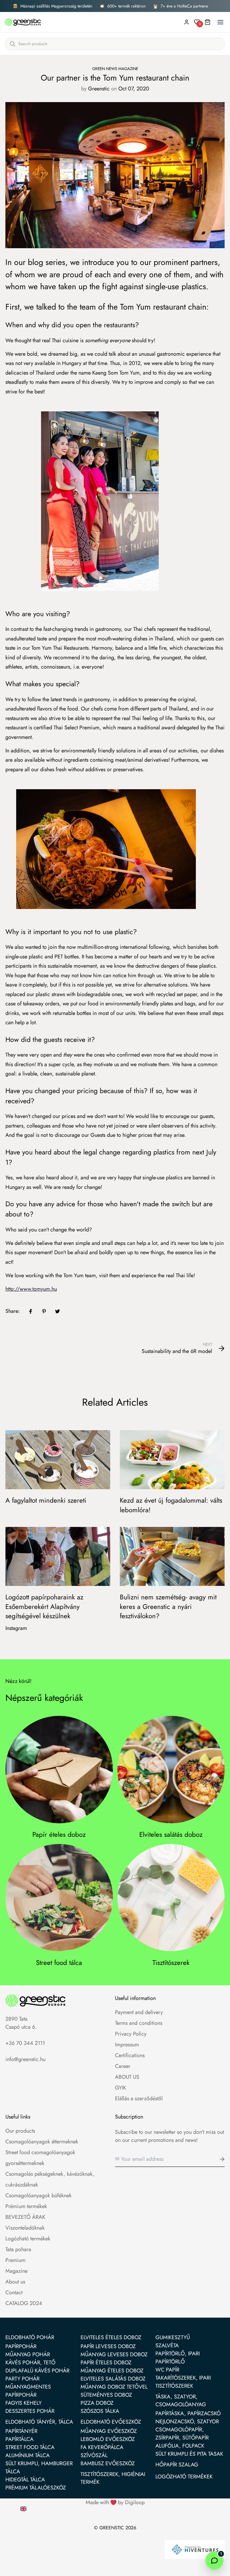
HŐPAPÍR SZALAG (177, 2465)
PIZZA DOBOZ (97, 2403)
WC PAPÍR (167, 2370)
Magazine (16, 2271)
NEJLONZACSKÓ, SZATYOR (187, 2422)
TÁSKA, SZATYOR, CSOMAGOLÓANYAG (181, 2401)
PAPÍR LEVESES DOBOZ (108, 2346)
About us (15, 2282)
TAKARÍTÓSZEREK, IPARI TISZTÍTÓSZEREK (183, 2382)
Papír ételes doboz (59, 1835)
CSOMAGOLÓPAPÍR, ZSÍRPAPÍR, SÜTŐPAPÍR (182, 2434)
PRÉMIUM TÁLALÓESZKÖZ (36, 2488)
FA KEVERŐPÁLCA (102, 2447)
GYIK (121, 2088)
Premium (15, 2260)
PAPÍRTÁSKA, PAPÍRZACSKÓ (188, 2413)
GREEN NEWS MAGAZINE (115, 69)
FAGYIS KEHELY (24, 2403)
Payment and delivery (139, 2012)
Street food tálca (59, 1963)
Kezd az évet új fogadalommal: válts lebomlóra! (171, 1505)
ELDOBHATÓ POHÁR (30, 2337)
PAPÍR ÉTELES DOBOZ (106, 2363)
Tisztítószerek (171, 1963)
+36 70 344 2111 (25, 2043)
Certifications (130, 2055)
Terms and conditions (139, 2023)
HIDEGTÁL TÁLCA (25, 2480)
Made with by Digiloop (115, 2502)
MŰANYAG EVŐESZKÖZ (109, 2431)
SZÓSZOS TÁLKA (100, 2411)
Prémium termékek (26, 2206)
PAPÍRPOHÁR (21, 2346)
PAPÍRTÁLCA (19, 2439)
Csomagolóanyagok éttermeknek (42, 2142)
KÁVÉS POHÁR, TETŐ (30, 2363)
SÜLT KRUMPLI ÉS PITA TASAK (189, 2454)
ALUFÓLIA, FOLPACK (180, 2446)
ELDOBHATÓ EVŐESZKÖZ (111, 2422)
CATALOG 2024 (24, 2303)
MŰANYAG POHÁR (28, 2354)
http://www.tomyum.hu (31, 1289)
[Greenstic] (23, 22)
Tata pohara (18, 2249)
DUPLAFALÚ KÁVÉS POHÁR (37, 2371)
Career (123, 2066)
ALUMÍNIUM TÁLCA (28, 2455)
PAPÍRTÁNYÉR (21, 2431)
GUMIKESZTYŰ (173, 2337)
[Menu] (220, 22)
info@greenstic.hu (25, 2059)
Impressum (127, 2045)
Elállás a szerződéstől (139, 2098)
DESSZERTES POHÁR (30, 2411)
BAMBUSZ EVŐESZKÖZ (108, 2463)
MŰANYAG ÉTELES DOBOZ (112, 2371)
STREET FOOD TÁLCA (30, 2447)
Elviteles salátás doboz (171, 1835)
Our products (20, 2131)
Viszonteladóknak (25, 2228)
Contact (14, 2292)
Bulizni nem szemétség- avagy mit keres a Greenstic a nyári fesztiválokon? (168, 1606)
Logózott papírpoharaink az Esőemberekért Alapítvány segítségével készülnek (44, 1606)
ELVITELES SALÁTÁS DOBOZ (113, 2379)
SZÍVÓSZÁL (94, 2455)
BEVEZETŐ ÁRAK (25, 2217)
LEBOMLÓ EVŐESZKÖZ (108, 2439)
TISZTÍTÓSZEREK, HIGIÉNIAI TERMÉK (113, 2478)
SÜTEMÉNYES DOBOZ (106, 2395)
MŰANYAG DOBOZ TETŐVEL (114, 2387)
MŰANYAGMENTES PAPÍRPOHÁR (28, 2391)
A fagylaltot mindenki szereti (46, 1500)
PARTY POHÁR (22, 2379)
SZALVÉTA (167, 2345)
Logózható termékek (28, 2239)
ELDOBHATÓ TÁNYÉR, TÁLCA (39, 2422)
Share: (13, 1311)
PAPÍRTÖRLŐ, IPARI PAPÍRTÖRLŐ (178, 2358)
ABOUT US (127, 2077)
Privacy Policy (131, 2034)
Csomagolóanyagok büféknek (38, 2195)
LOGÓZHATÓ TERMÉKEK (184, 2477)
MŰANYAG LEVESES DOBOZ (114, 2354)
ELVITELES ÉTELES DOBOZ (111, 2337)
